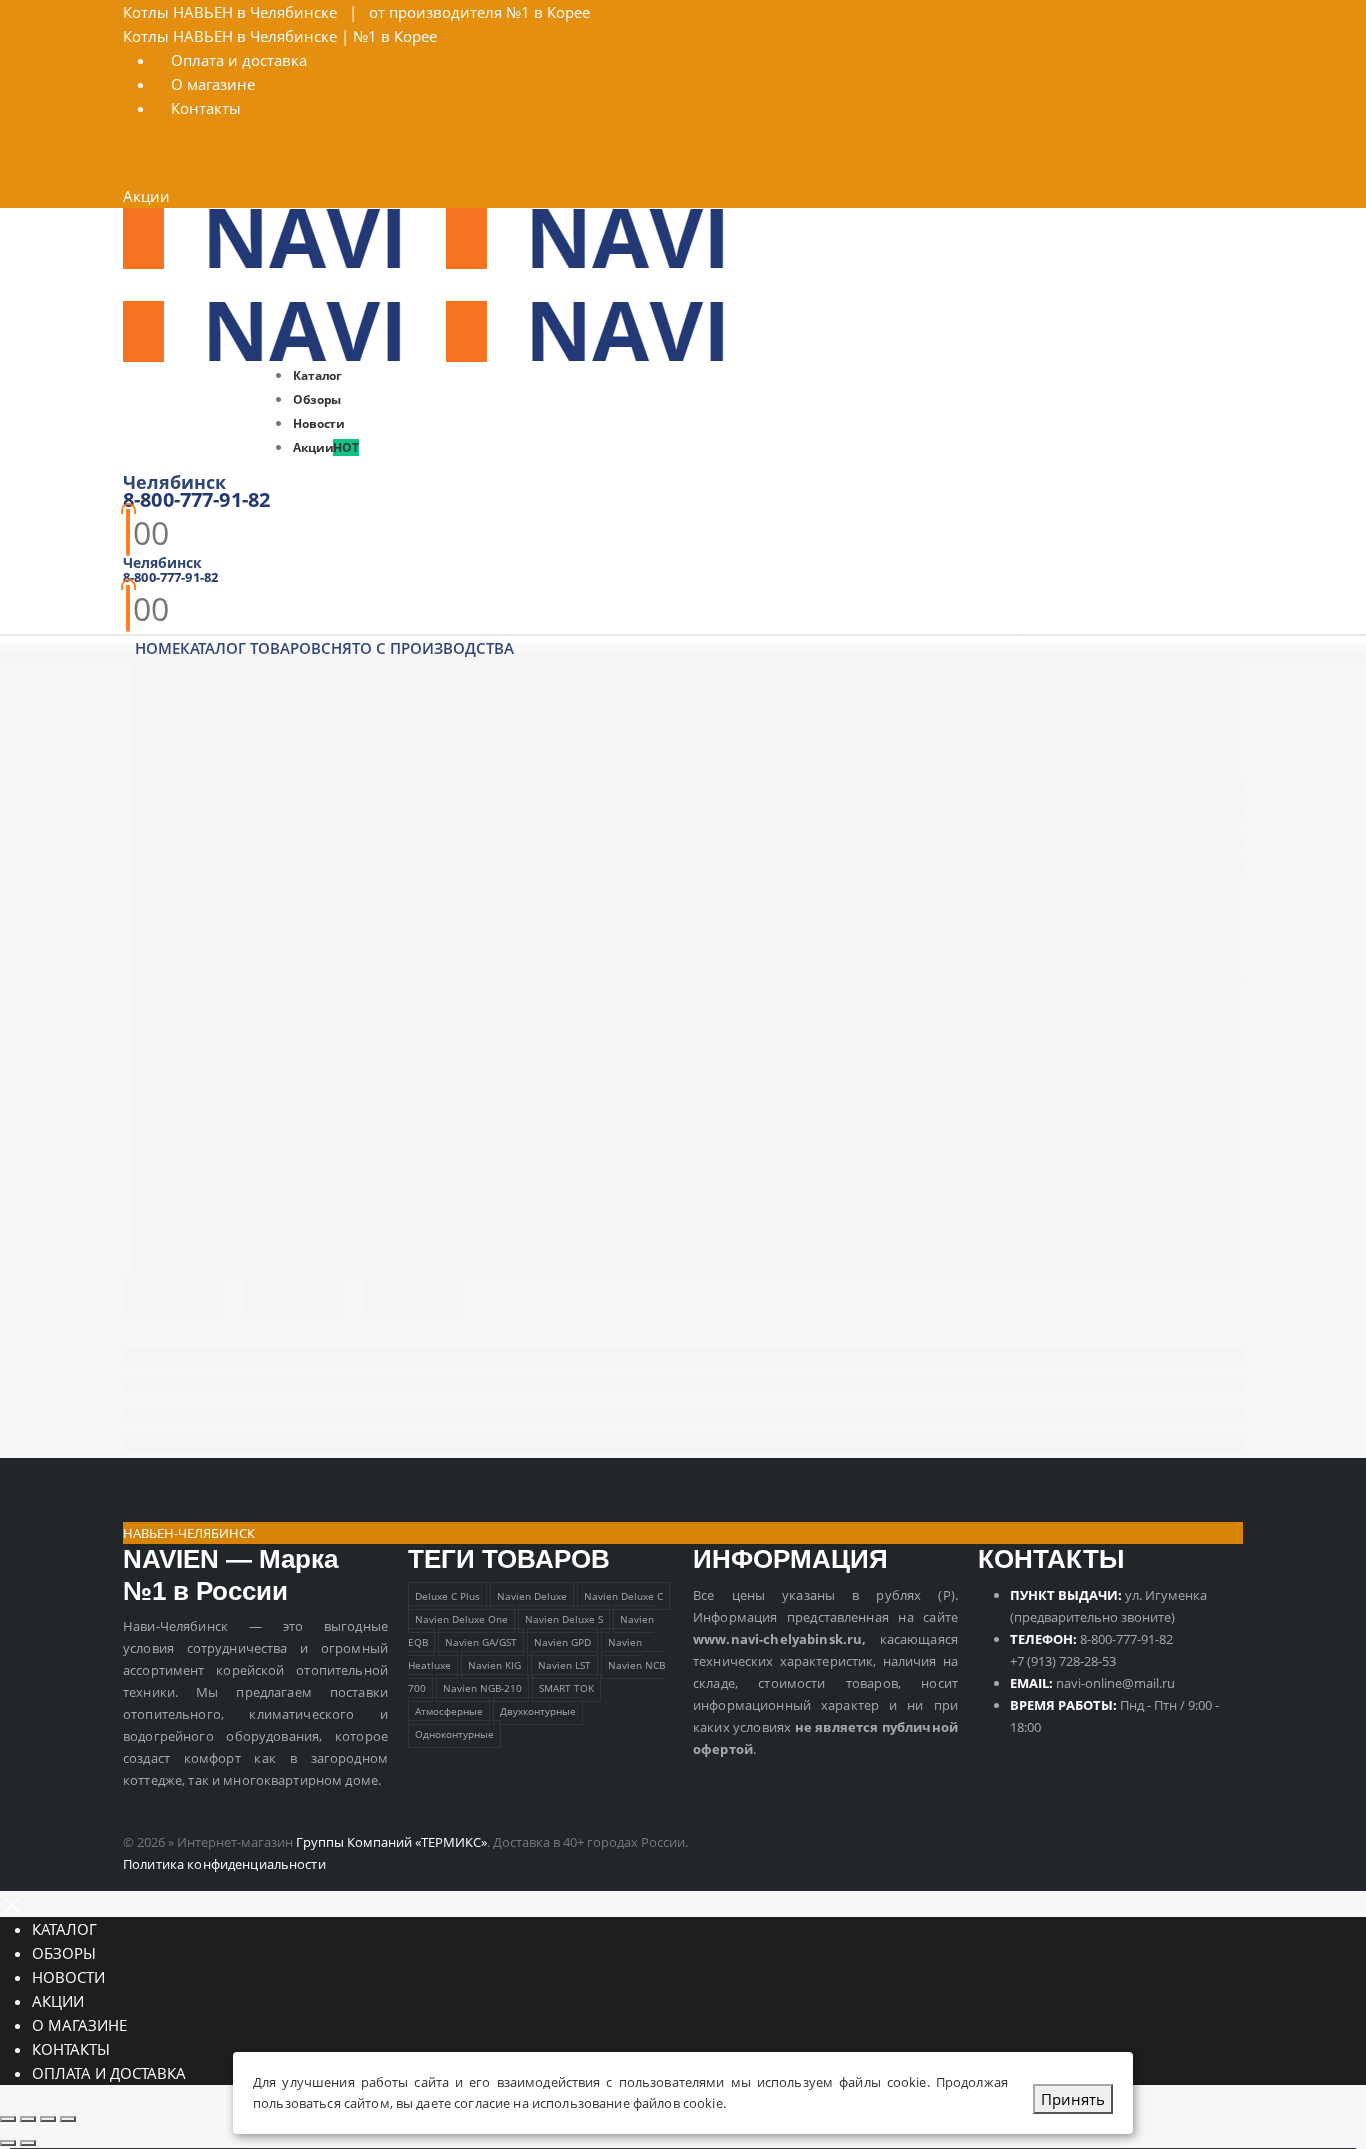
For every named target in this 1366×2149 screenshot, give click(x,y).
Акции (146, 196)
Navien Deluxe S (564, 1619)
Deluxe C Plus (447, 1596)
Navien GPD (562, 1642)
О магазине (213, 84)
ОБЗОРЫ (64, 1953)
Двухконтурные (538, 1711)
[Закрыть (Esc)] (68, 2119)
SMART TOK (566, 1688)
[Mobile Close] (12, 1903)
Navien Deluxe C (623, 1596)
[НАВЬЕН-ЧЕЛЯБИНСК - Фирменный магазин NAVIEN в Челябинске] (446, 237)
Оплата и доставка (239, 60)
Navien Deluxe (532, 1596)
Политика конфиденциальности (224, 1864)
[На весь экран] (28, 2119)
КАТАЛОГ (64, 1929)
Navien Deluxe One (461, 1619)
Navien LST (564, 1665)
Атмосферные (449, 1711)
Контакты (206, 108)
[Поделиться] (48, 2119)
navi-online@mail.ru (1115, 1683)
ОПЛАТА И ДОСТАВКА (109, 2073)
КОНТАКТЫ (71, 2049)
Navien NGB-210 (482, 1688)
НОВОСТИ (68, 1977)
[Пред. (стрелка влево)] (8, 2143)
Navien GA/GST (481, 1642)
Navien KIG (494, 1665)
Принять (1073, 2099)
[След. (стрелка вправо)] (28, 2143)
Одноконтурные (454, 1734)
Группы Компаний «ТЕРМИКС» (391, 1842)
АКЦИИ (58, 2001)
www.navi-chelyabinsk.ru (777, 1639)
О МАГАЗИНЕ (79, 2025)
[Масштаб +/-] (8, 2119)
